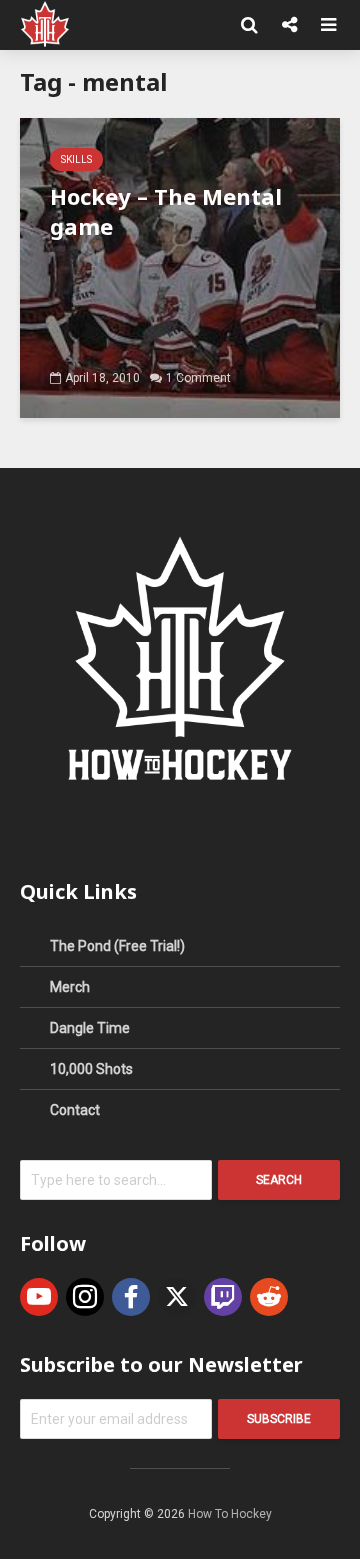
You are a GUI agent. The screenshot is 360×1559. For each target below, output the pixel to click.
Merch (70, 987)
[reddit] (269, 1297)
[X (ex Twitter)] (177, 1297)
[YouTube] (39, 1297)
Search (279, 1180)
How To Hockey (230, 1514)
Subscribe (279, 1419)
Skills (76, 159)
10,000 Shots (91, 1069)
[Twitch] (223, 1297)
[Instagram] (85, 1297)
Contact (75, 1110)
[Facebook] (131, 1297)
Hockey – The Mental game (166, 211)
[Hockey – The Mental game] (180, 266)
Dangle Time (90, 1028)
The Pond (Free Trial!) (117, 946)
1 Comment (198, 378)
